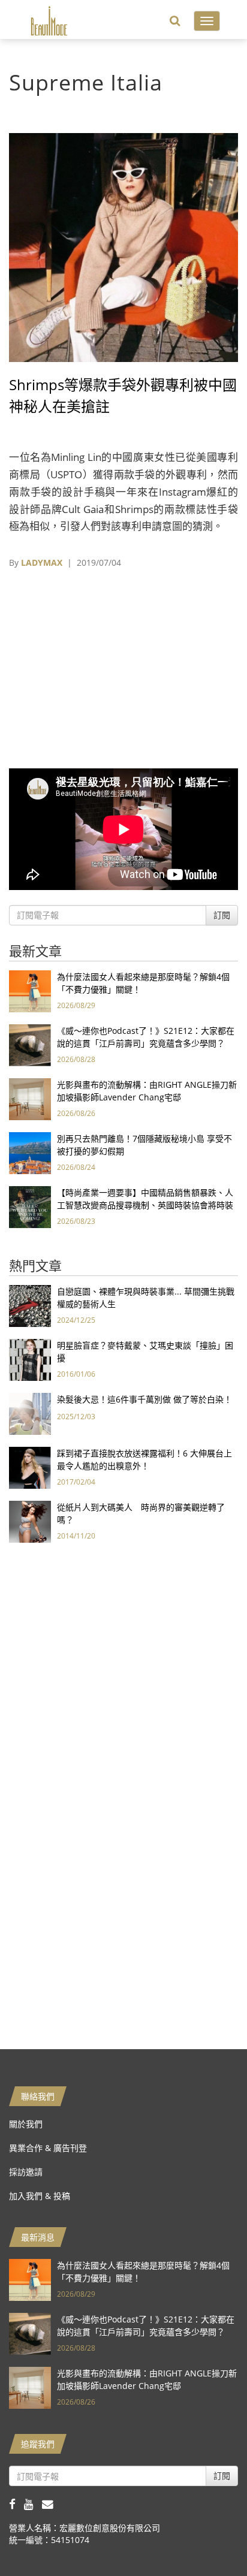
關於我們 (26, 2124)
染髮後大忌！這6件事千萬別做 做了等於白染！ (144, 1399)
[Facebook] (16, 2504)
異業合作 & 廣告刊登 (48, 2148)
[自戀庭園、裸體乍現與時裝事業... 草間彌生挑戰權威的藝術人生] (30, 1305)
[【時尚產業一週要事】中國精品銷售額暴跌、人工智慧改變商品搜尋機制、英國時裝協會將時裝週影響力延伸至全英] (30, 1206)
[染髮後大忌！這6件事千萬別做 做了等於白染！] (30, 1413)
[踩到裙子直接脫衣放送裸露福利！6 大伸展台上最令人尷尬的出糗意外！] (30, 1467)
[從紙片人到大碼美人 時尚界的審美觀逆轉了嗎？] (30, 1521)
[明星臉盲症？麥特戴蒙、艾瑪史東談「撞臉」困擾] (30, 1359)
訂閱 (222, 915)
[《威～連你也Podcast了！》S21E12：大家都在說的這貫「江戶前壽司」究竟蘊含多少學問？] (30, 1044)
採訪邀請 (26, 2172)
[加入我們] (51, 2504)
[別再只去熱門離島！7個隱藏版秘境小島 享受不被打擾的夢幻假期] (30, 1152)
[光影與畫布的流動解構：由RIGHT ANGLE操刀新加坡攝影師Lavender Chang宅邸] (30, 1098)
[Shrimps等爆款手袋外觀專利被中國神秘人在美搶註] (123, 247)
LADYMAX (42, 562)
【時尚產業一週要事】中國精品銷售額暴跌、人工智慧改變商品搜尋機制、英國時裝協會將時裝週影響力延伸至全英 (145, 1205)
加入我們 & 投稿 (40, 2196)
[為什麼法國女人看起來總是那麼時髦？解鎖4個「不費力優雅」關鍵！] (30, 990)
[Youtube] (33, 2504)
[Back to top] (208, 2537)
